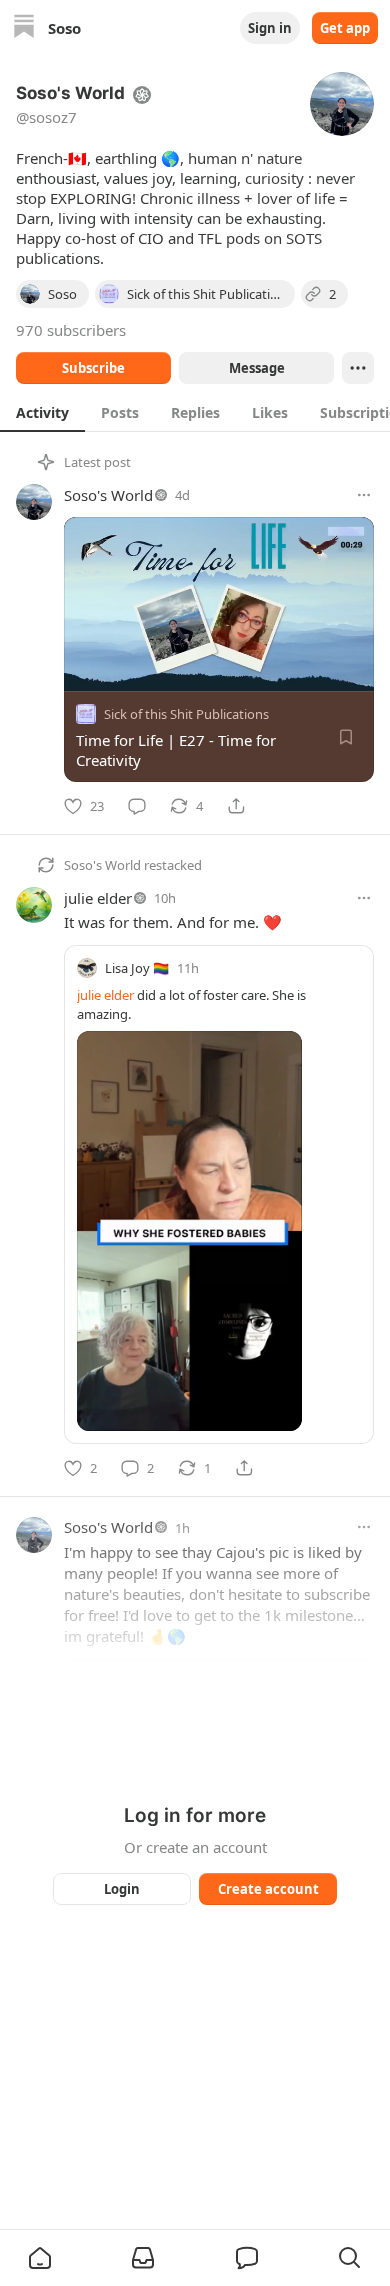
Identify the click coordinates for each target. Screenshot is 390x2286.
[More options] (364, 495)
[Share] (236, 806)
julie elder (98, 898)
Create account (268, 1889)
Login (122, 1889)
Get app (345, 28)
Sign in (270, 28)
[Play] (86, 669)
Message (257, 368)
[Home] (24, 28)
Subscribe (93, 368)
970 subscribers (71, 330)
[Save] (346, 737)
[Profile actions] (358, 368)
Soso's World (108, 495)
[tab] (42, 412)
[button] (40, 2258)
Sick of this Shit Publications (186, 714)
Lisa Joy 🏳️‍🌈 (137, 968)
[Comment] (137, 806)
